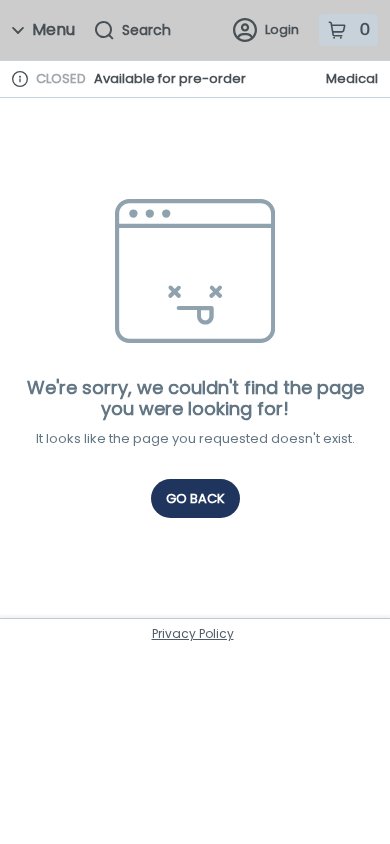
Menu (53, 29)
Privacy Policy (193, 633)
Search (146, 30)
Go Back (195, 498)
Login (282, 29)
